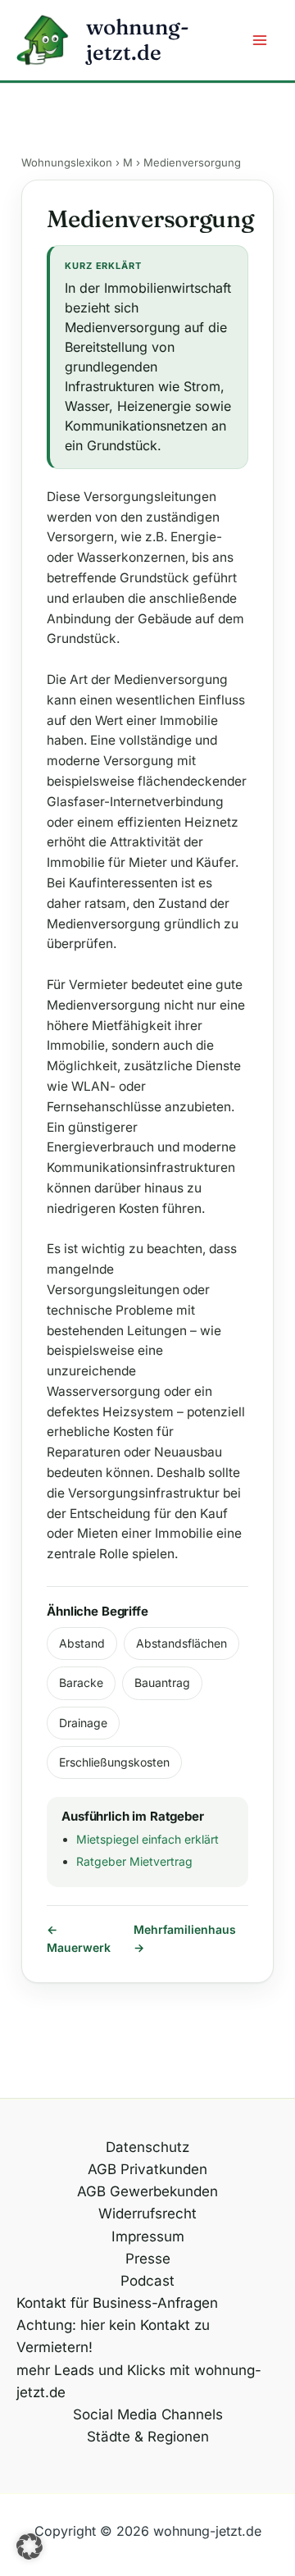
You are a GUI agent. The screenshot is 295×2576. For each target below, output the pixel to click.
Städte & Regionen (148, 2437)
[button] (29, 2546)
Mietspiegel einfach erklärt (147, 1839)
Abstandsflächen (182, 1643)
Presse (148, 2259)
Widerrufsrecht (147, 2214)
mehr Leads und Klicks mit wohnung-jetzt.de (139, 2381)
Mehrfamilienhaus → (185, 1938)
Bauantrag (162, 1682)
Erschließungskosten (114, 1762)
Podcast (147, 2281)
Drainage (83, 1723)
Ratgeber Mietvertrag (134, 1861)
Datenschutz (147, 2147)
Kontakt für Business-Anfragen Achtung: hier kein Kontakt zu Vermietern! (117, 2325)
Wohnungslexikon (67, 162)
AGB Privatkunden (147, 2169)
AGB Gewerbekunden (147, 2191)
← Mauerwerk (79, 1938)
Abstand (82, 1643)
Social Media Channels (148, 2414)
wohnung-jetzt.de (138, 40)
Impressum (148, 2236)
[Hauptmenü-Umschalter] (261, 40)
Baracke (81, 1682)
